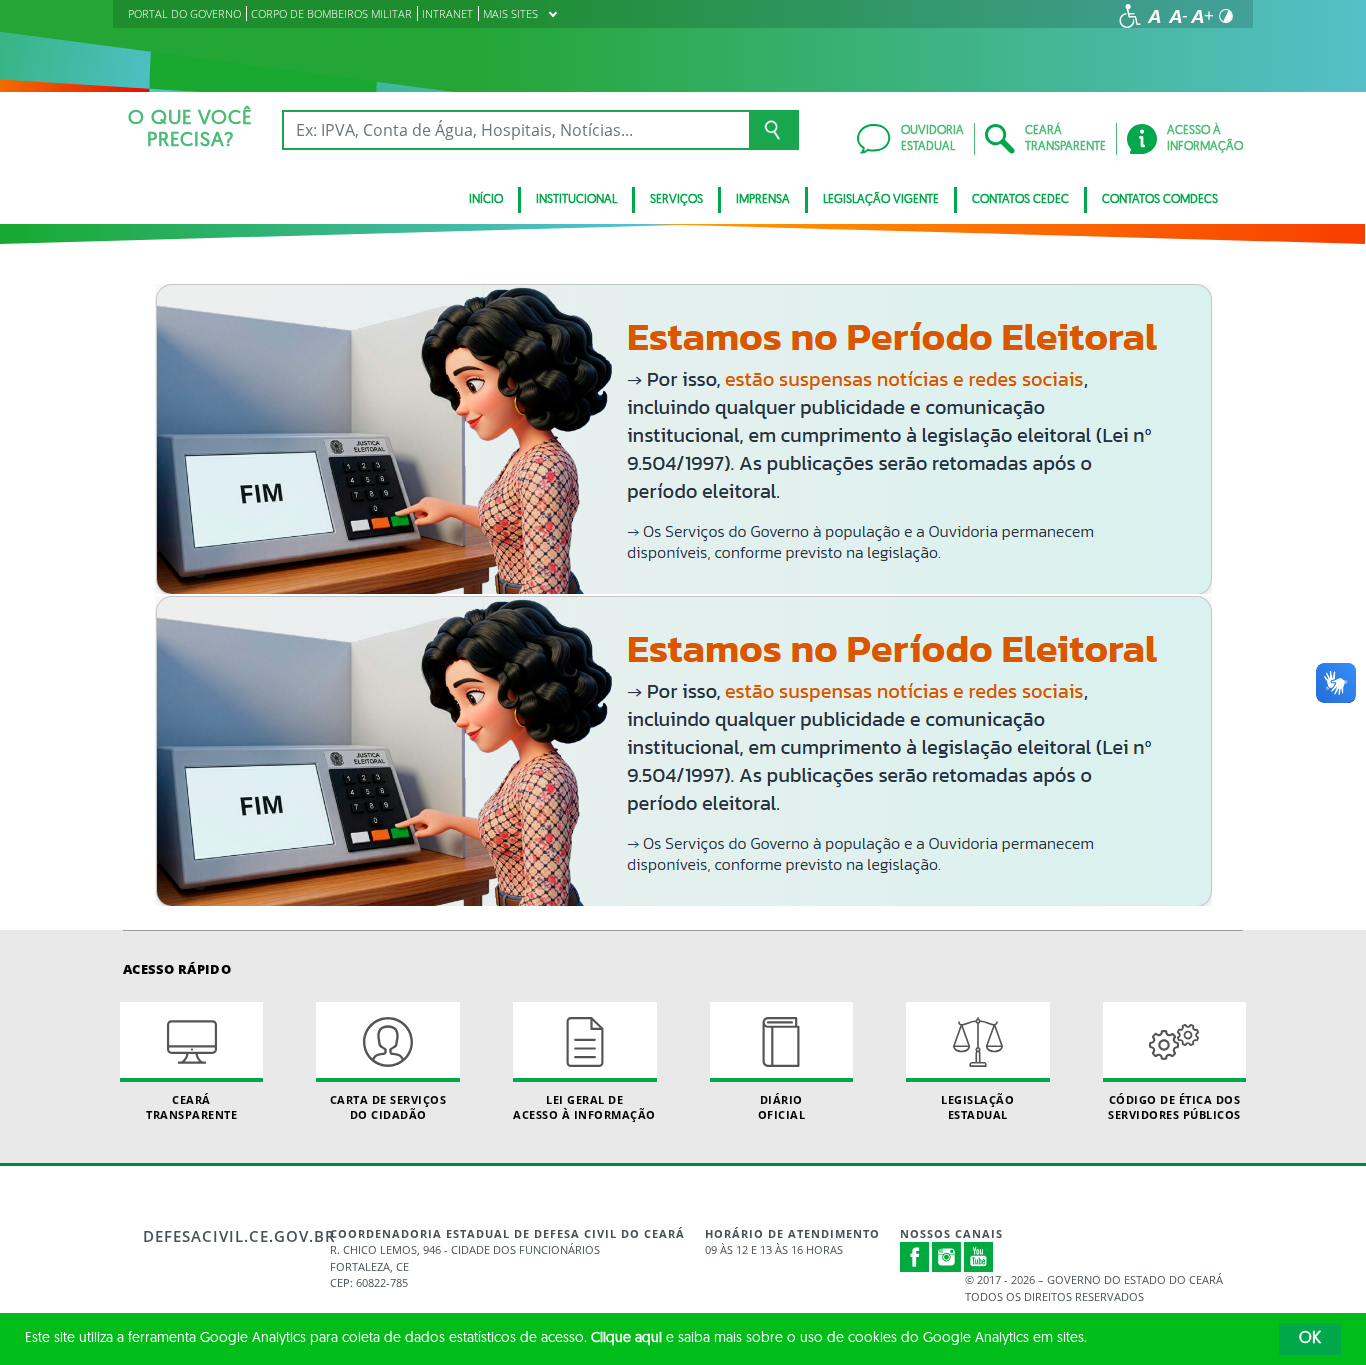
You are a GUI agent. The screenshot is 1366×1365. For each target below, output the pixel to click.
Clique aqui (626, 1338)
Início (486, 200)
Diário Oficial (782, 1107)
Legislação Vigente (881, 200)
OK (1310, 1339)
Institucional (576, 200)
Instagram (947, 1257)
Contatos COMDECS (1160, 200)
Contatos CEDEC (1020, 200)
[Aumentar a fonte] (1202, 16)
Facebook (915, 1257)
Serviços (676, 200)
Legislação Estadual (977, 1107)
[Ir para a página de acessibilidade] (1130, 16)
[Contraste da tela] (1226, 16)
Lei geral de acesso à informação (584, 1107)
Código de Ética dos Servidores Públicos (1174, 1107)
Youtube (979, 1257)
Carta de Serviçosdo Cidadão (388, 1107)
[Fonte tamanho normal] (1154, 16)
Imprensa (763, 200)
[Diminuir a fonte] (1178, 16)
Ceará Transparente (191, 1107)
